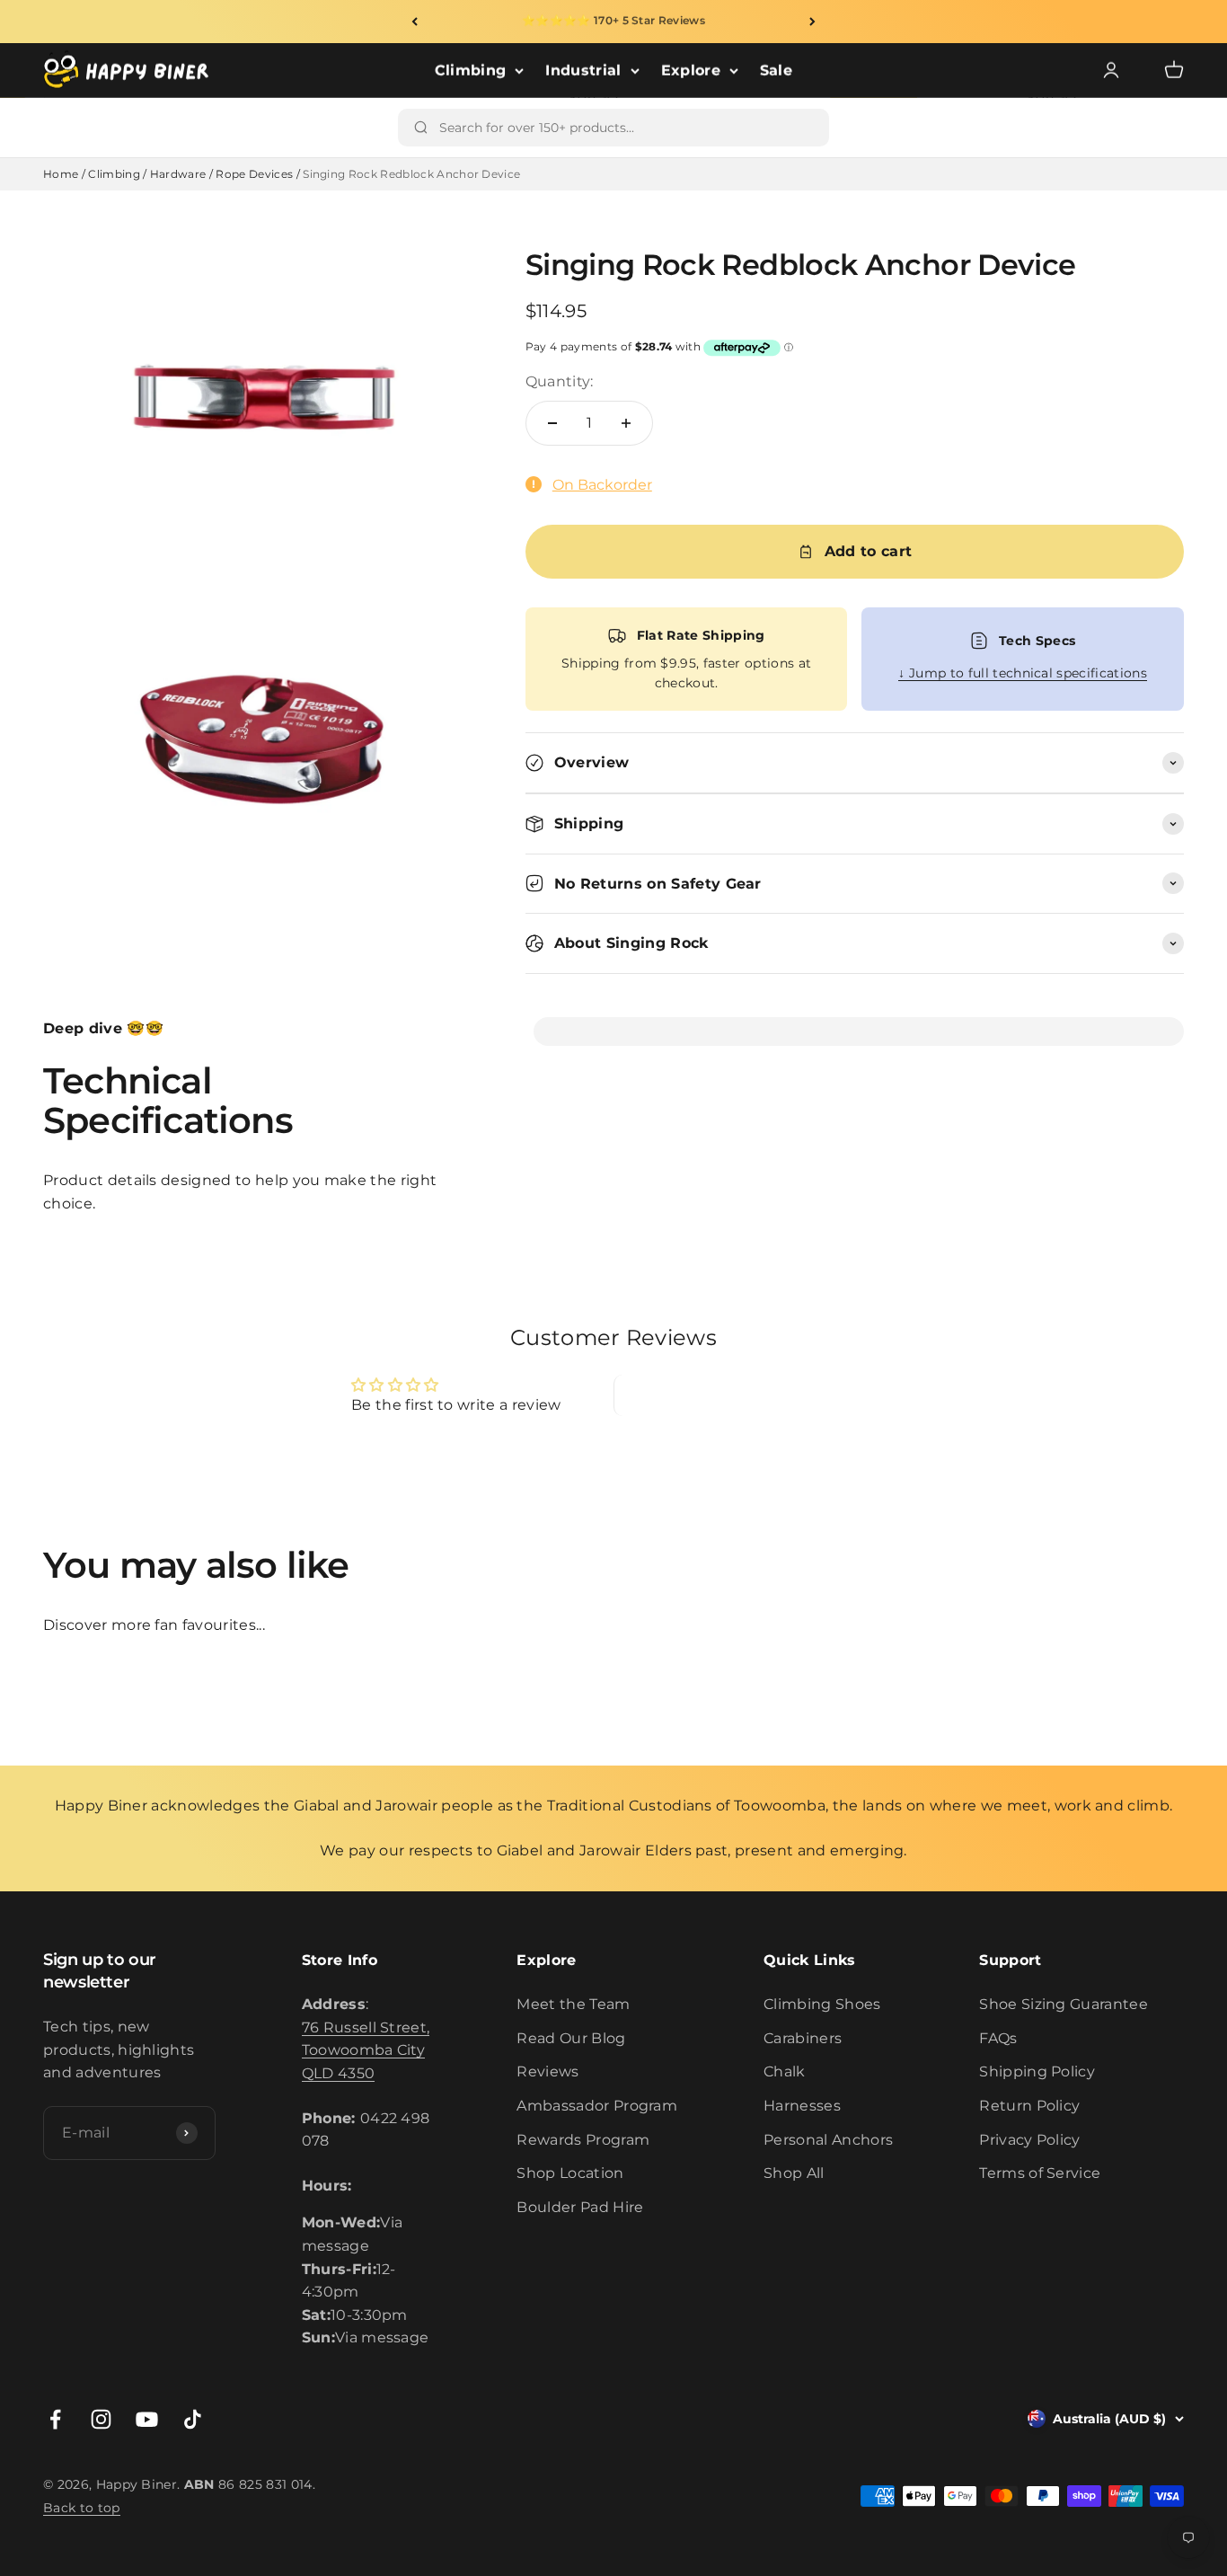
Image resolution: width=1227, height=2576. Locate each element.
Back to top (82, 2508)
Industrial (583, 71)
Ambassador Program (597, 2106)
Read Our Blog (571, 2038)
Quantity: (560, 381)
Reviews (547, 2071)
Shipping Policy (1037, 2071)
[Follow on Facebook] (55, 2419)
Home (61, 174)
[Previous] (415, 22)
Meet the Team (573, 2004)
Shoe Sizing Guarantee (1064, 2004)
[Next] (812, 22)
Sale (776, 71)
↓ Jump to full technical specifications (1022, 673)
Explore (691, 71)
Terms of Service (1040, 2173)
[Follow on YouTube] (147, 2419)
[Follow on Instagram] (101, 2419)
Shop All (794, 2173)
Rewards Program (583, 2140)
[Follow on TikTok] (193, 2419)
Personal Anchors (828, 2140)
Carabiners (803, 2038)
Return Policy (1029, 2106)
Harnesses (802, 2106)
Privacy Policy (1029, 2140)
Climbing (471, 71)
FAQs (998, 2038)
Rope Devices (254, 174)
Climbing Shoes (822, 2004)
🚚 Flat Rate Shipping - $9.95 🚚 (613, 21)
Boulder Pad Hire (580, 2207)
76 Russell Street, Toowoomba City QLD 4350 (366, 2050)
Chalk (785, 2071)
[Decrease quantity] (552, 423)
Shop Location (570, 2173)
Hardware (178, 174)
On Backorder (602, 485)
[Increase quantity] (626, 423)
